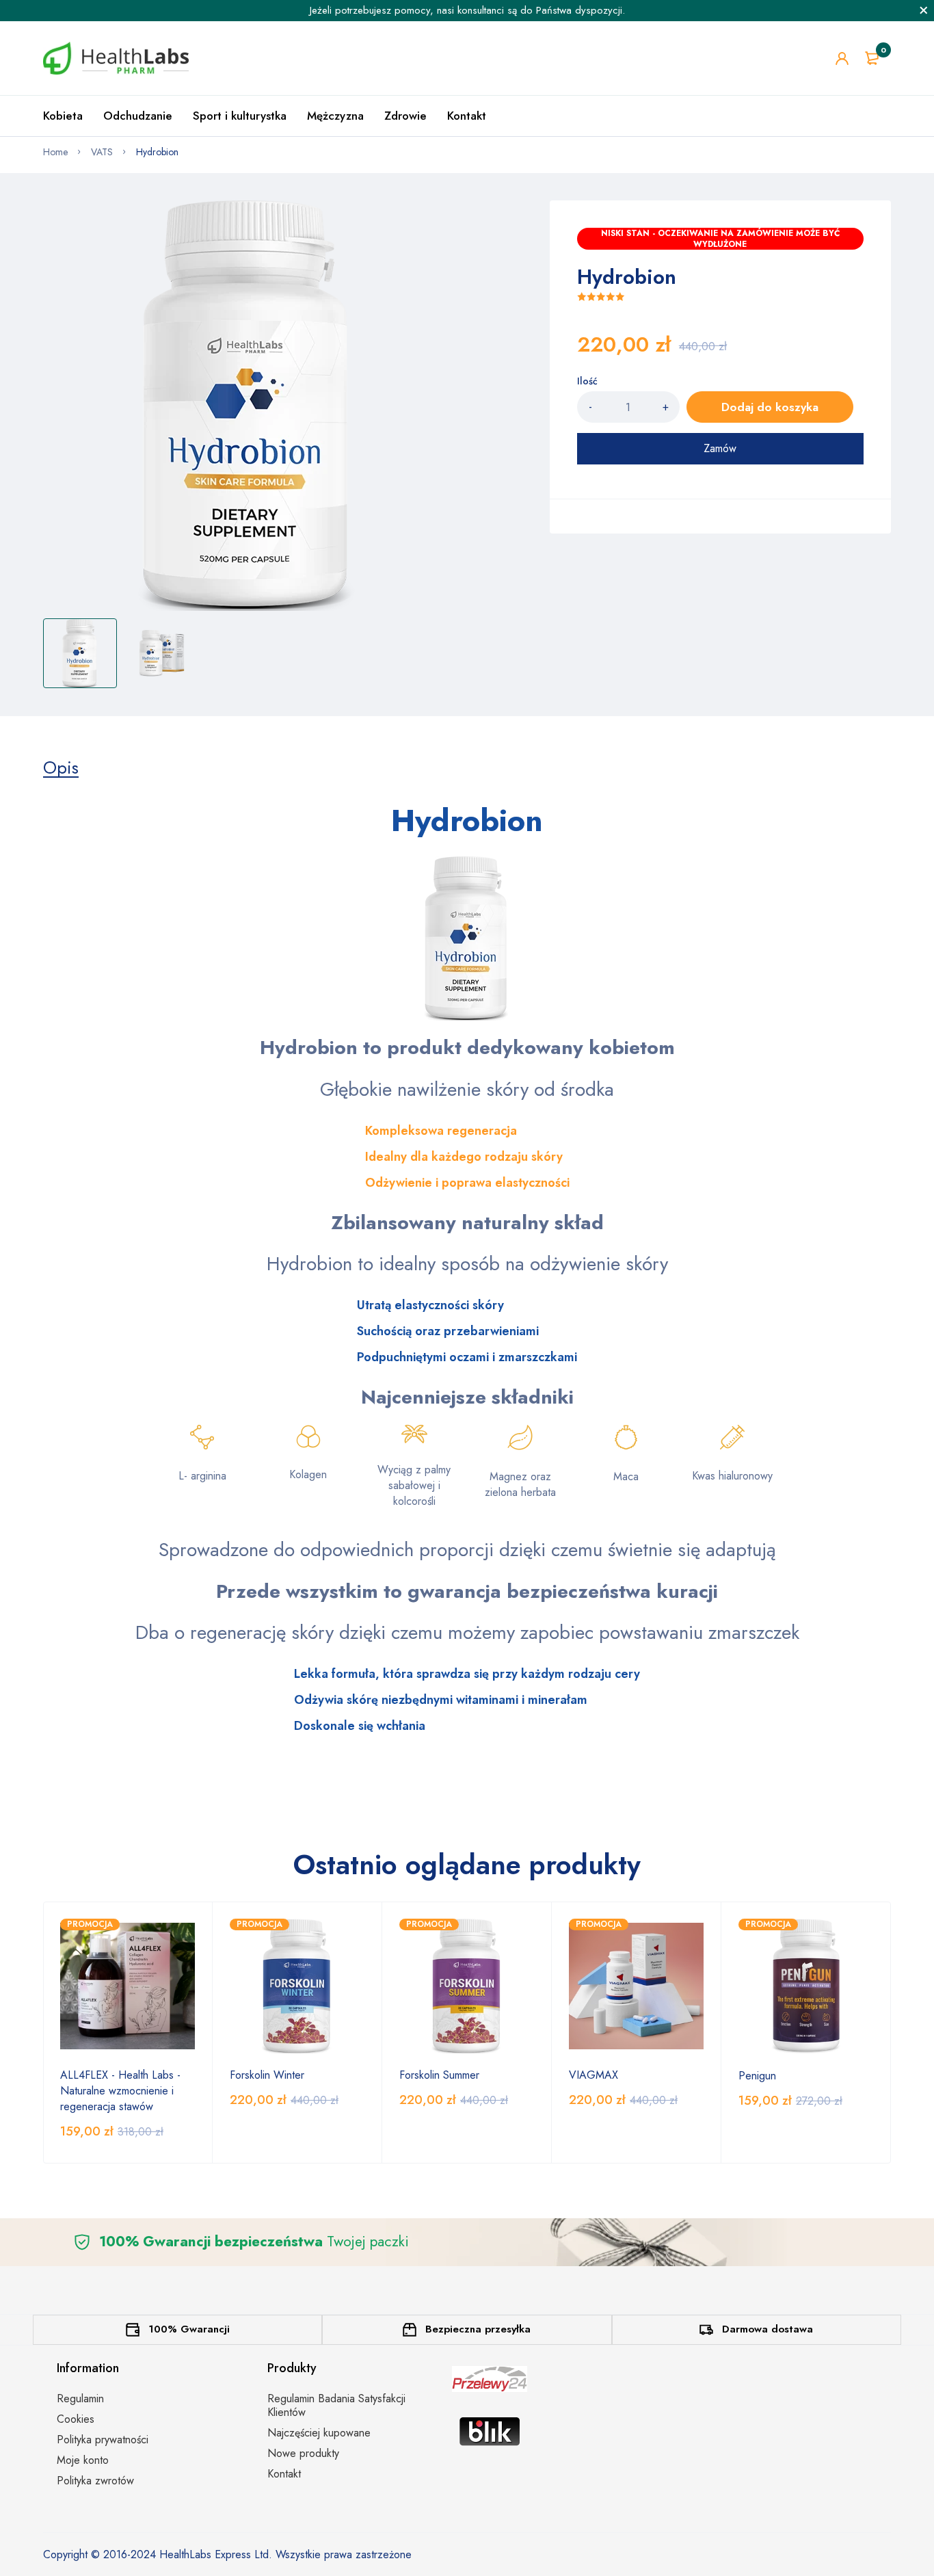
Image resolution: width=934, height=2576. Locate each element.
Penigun (757, 2076)
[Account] (842, 58)
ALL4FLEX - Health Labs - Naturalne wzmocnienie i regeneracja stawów (120, 2091)
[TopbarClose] (924, 10)
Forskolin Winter (267, 2075)
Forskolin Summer (439, 2075)
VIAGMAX (593, 2075)
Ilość (587, 381)
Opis (61, 767)
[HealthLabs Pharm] (116, 58)
